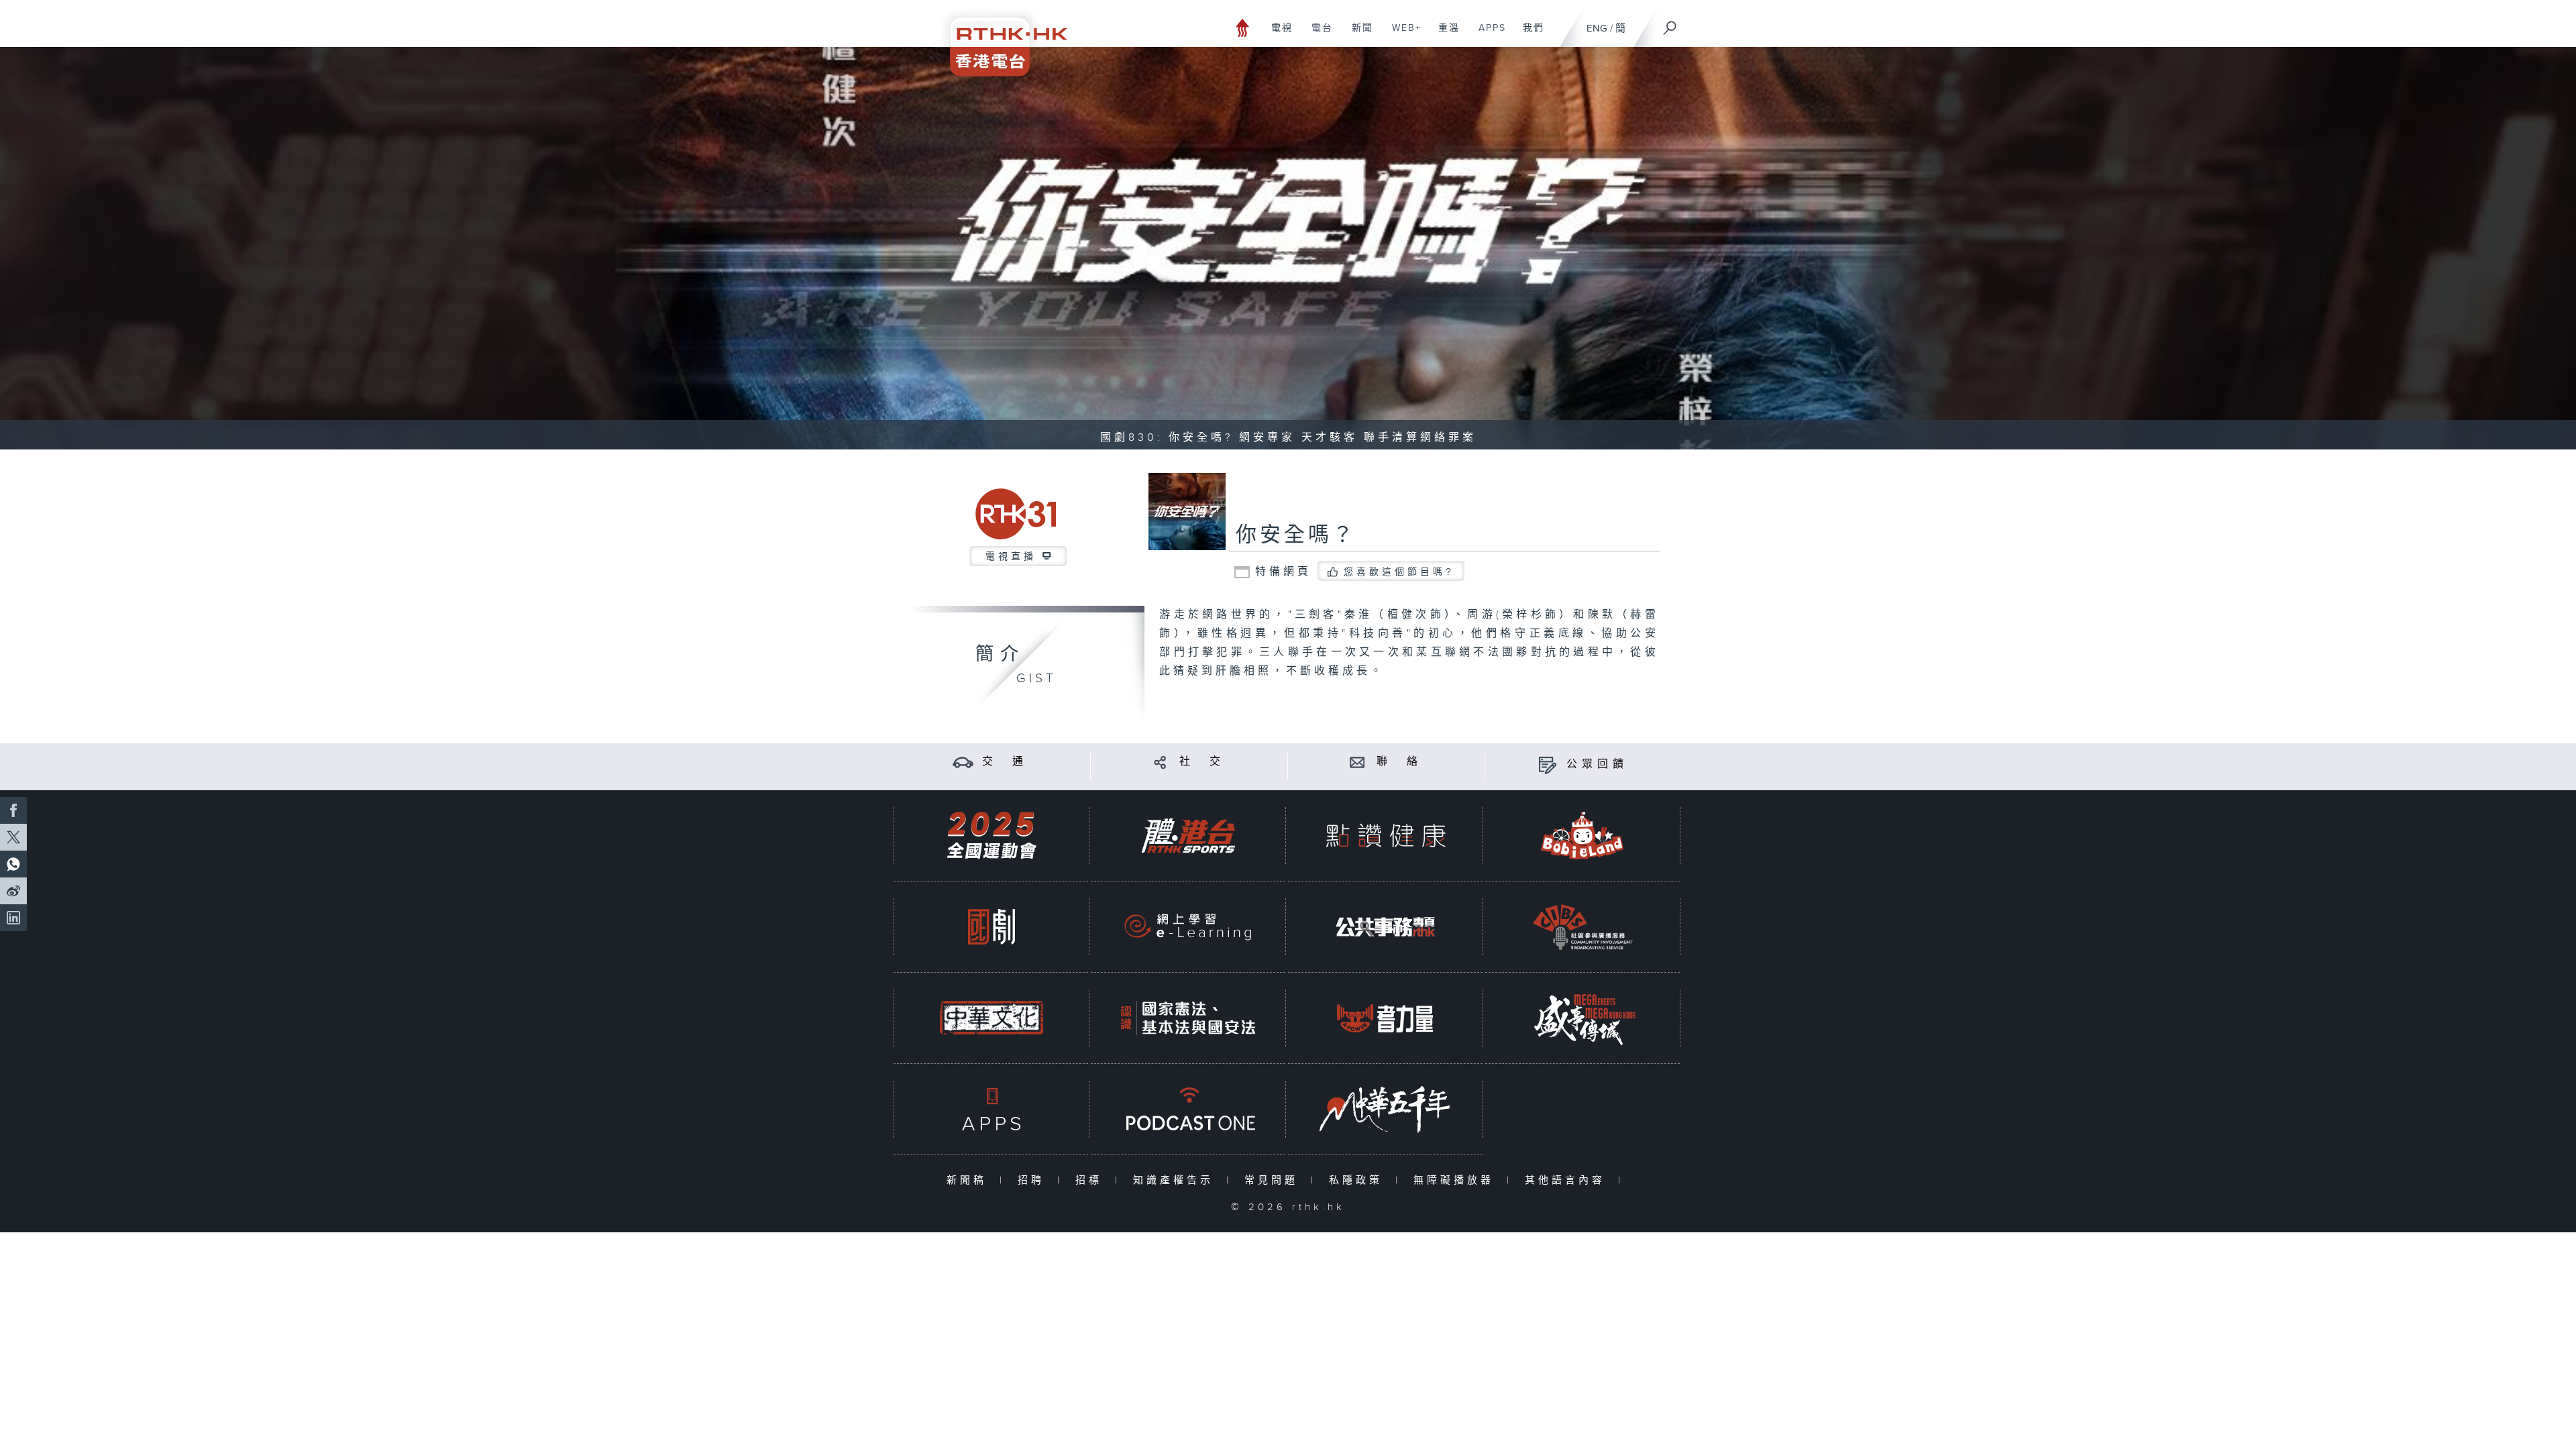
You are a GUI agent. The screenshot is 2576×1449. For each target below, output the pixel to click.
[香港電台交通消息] (963, 762)
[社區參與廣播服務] (1582, 927)
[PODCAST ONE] (1188, 1109)
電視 (1277, 35)
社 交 (1202, 762)
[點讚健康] (1385, 836)
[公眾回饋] (1547, 764)
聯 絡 (1399, 762)
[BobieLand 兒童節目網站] (1582, 836)
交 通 (1005, 762)
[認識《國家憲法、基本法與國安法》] (1188, 1018)
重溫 (1444, 35)
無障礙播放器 (1457, 1180)
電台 (1317, 35)
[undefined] (1243, 27)
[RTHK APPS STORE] (991, 1109)
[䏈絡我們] (1357, 762)
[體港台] (1188, 836)
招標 (1092, 1180)
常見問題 (1274, 1180)
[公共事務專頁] (1385, 927)
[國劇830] (991, 927)
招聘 (1034, 1180)
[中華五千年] (1385, 1109)
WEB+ (1402, 35)
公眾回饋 (1597, 764)
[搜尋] (1670, 23)
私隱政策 (1359, 1180)
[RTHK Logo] (1000, 38)
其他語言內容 (1568, 1180)
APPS (1487, 35)
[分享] (1160, 762)
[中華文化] (991, 1018)
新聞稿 (970, 1180)
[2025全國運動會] (991, 836)
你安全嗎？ (1296, 535)
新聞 (1357, 35)
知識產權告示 (1176, 1180)
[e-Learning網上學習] (1188, 927)
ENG (1597, 29)
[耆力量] (1385, 1018)
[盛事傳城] (1582, 1018)
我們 (1528, 35)
